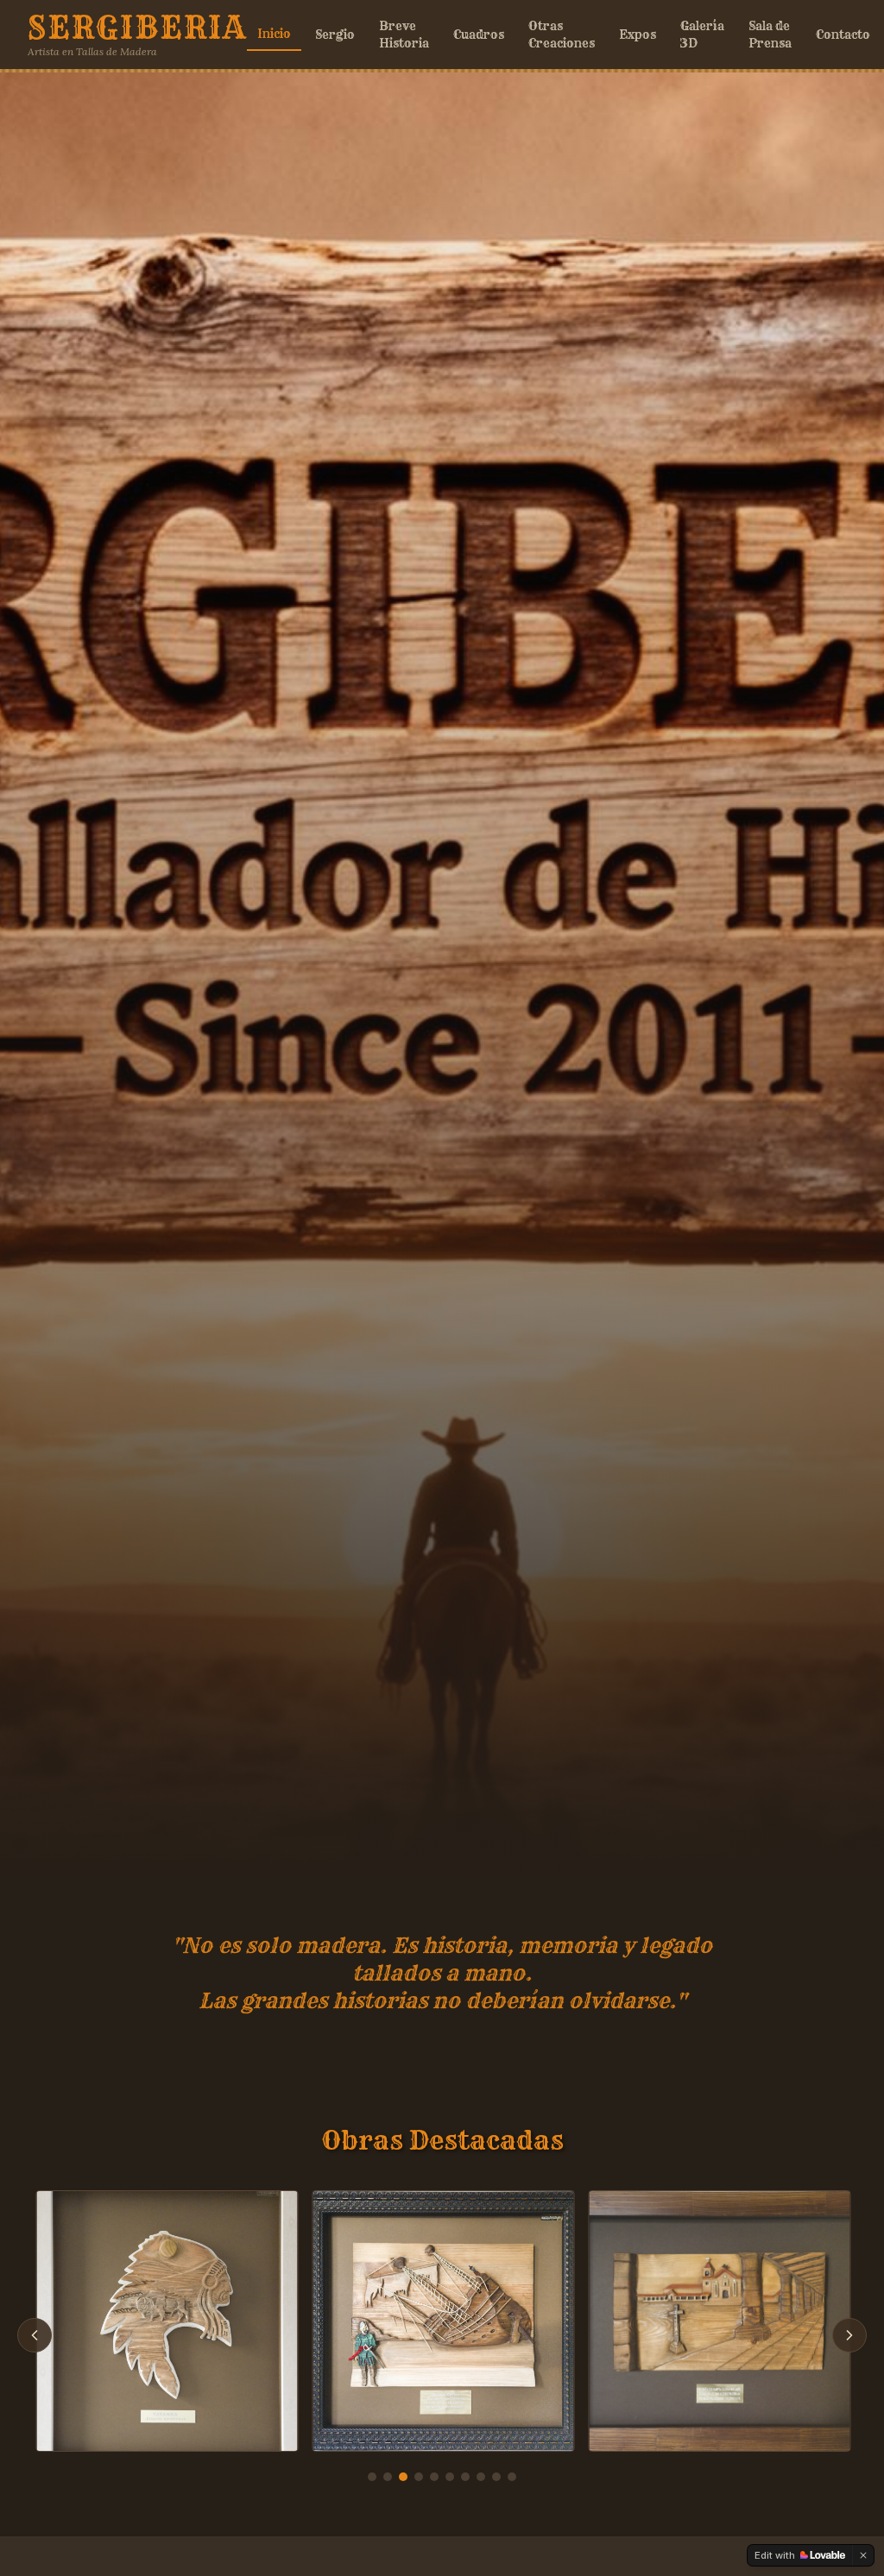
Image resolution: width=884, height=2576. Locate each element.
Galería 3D (702, 35)
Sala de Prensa (770, 35)
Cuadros (479, 35)
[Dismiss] (863, 2555)
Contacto (843, 35)
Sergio (335, 35)
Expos (638, 35)
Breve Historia (404, 35)
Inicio (274, 34)
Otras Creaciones (562, 35)
